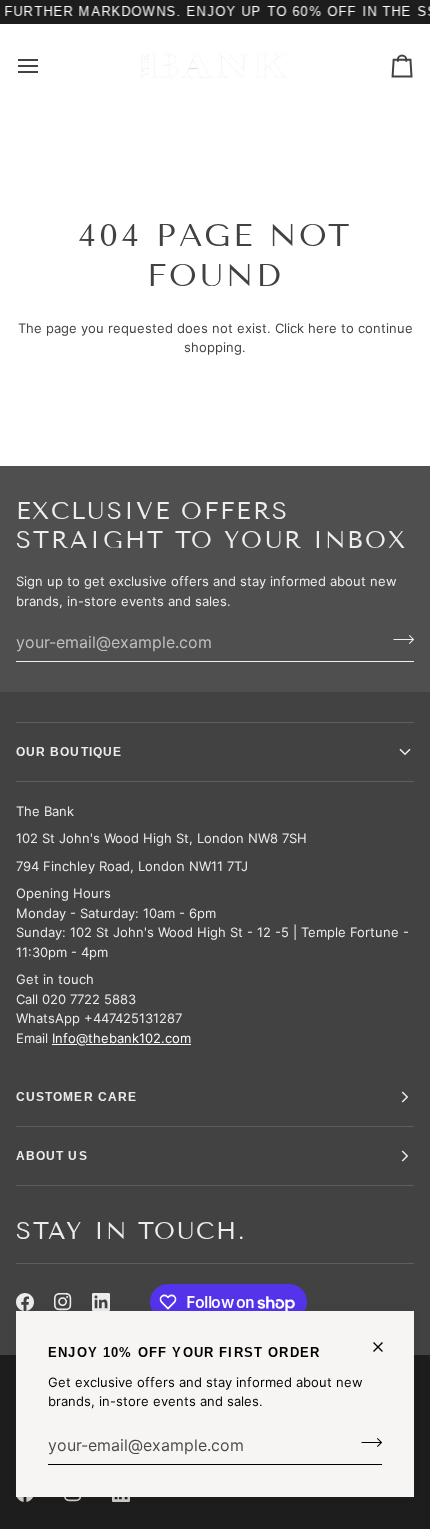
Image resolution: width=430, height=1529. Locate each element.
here (322, 328)
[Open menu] (46, 65)
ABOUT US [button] (52, 1156)
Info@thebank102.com (121, 1038)
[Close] (386, 1347)
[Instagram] (63, 1302)
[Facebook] (25, 1302)
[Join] (365, 1443)
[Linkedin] (101, 1302)
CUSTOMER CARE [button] (76, 1097)
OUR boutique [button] (69, 752)
